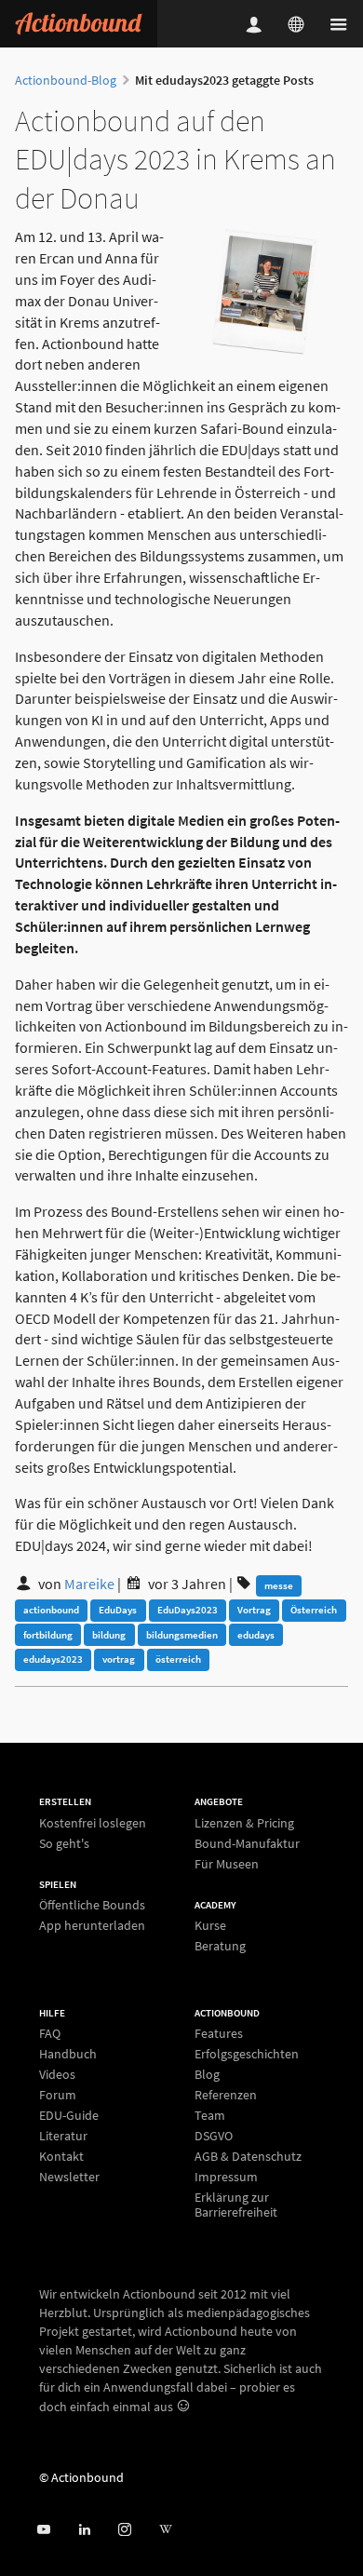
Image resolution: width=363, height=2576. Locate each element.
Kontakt (61, 2156)
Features (219, 2034)
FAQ (50, 2034)
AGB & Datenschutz (248, 2156)
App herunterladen (92, 1925)
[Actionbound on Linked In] (84, 2530)
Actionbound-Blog (66, 80)
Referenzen (226, 2095)
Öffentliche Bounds (92, 1905)
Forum (58, 2095)
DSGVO (214, 2136)
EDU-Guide (69, 2115)
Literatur (63, 2136)
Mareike (89, 1584)
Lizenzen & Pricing (244, 1823)
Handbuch (68, 2054)
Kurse (210, 1926)
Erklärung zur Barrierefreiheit (236, 2204)
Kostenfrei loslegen (93, 1823)
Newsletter (69, 2176)
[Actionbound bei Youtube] (43, 2530)
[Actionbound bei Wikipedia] (165, 2530)
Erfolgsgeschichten (247, 2054)
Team (210, 2115)
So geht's (64, 1843)
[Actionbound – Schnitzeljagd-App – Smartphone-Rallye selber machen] (79, 24)
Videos (57, 2074)
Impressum (226, 2177)
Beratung (220, 1945)
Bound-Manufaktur (247, 1843)
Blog (207, 2074)
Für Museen (227, 1863)
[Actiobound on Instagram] (124, 2530)
